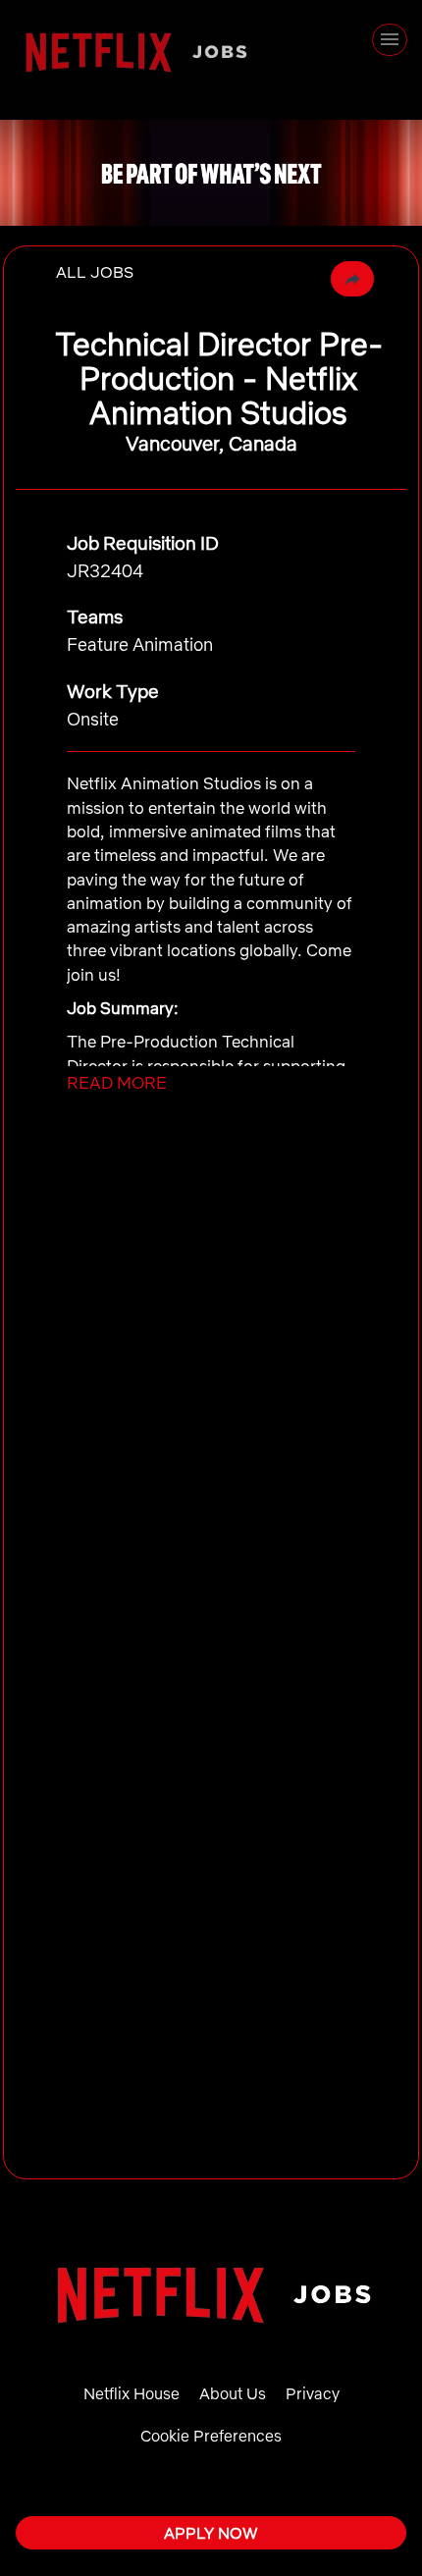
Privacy (313, 2393)
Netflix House (132, 2393)
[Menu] (390, 40)
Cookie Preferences (211, 2436)
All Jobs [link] (95, 272)
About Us (233, 2393)
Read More (117, 1082)
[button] (352, 279)
